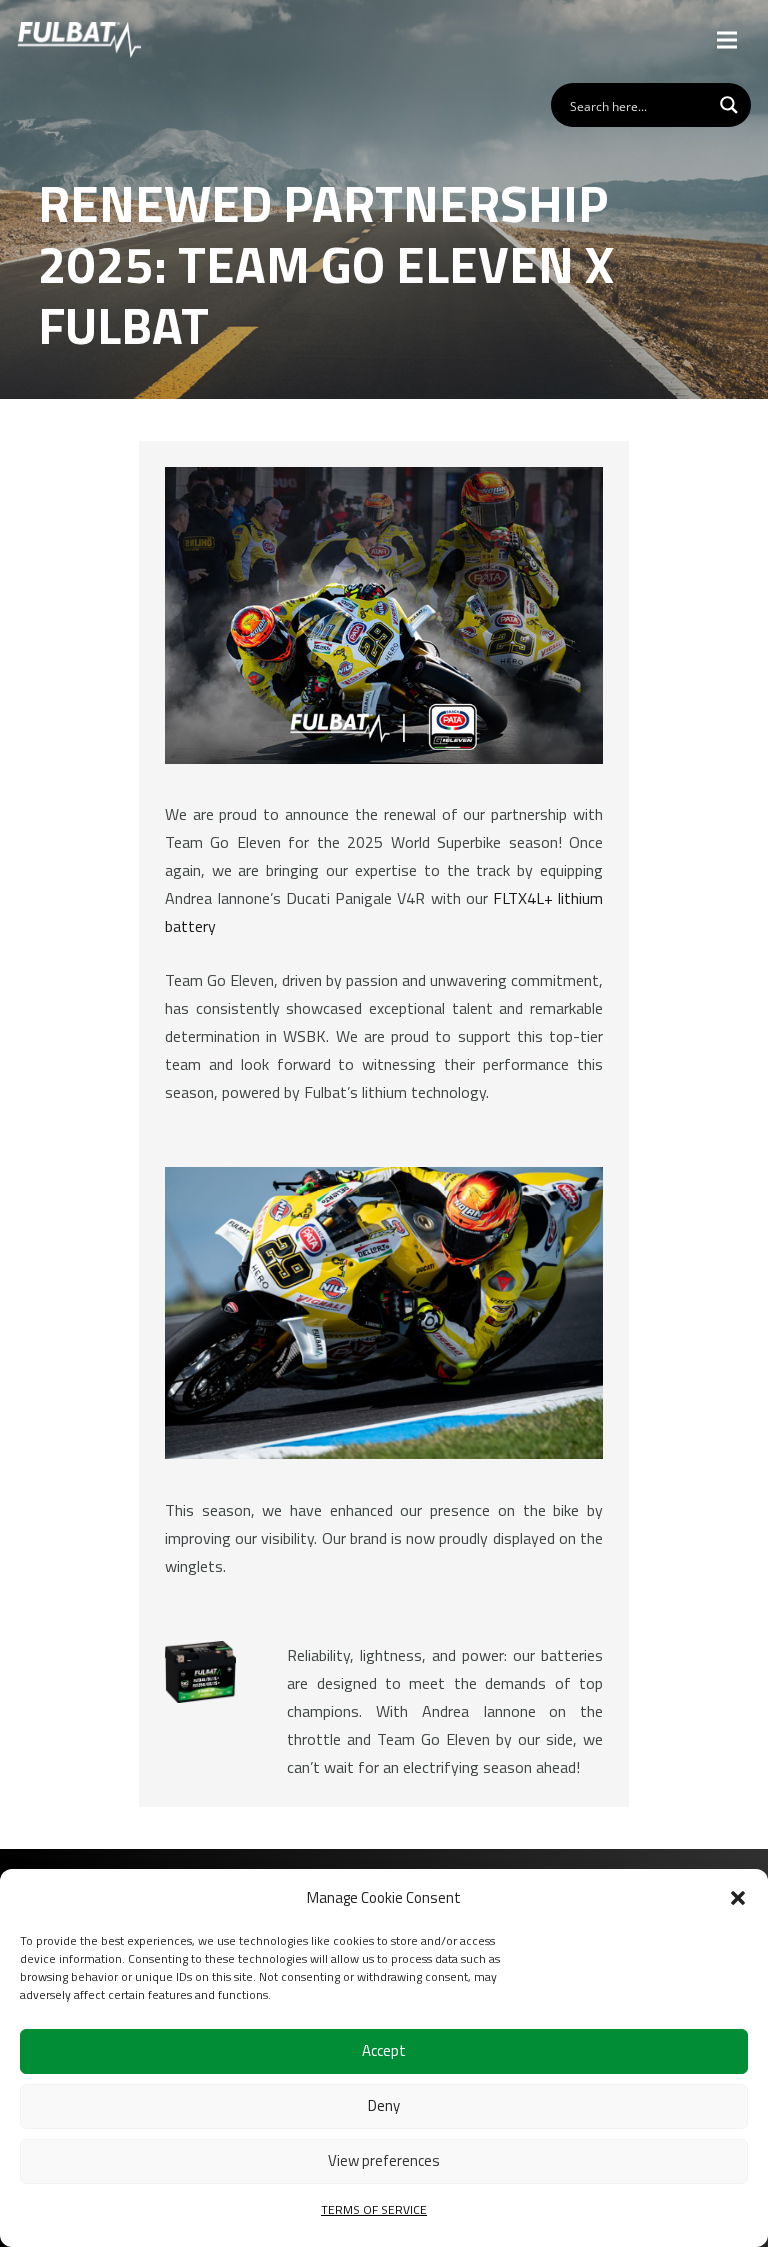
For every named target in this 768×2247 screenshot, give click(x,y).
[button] (738, 1898)
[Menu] (727, 40)
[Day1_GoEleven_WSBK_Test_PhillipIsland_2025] (384, 1313)
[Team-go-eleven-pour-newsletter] (384, 615)
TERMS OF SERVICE (374, 2209)
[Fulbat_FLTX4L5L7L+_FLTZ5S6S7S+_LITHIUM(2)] (200, 1672)
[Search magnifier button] (729, 105)
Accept (384, 2050)
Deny (384, 2105)
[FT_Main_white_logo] (79, 40)
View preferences (384, 2160)
